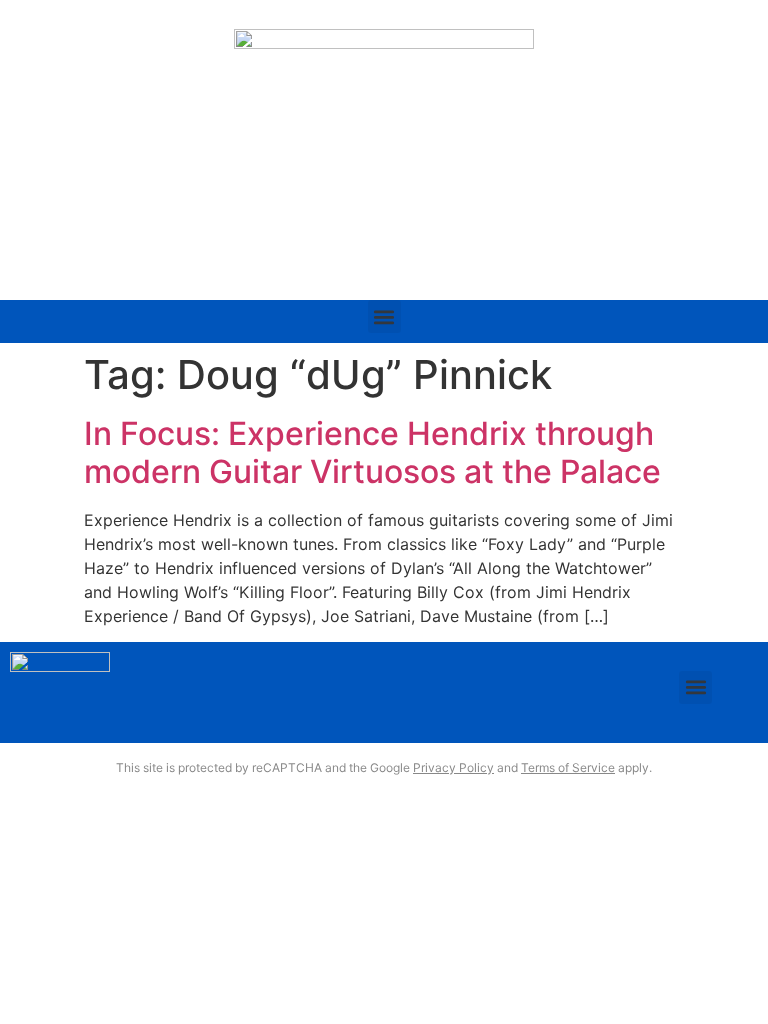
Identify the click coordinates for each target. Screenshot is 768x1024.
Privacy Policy (453, 767)
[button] (384, 316)
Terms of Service (568, 767)
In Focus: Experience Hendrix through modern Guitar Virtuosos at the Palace (372, 452)
